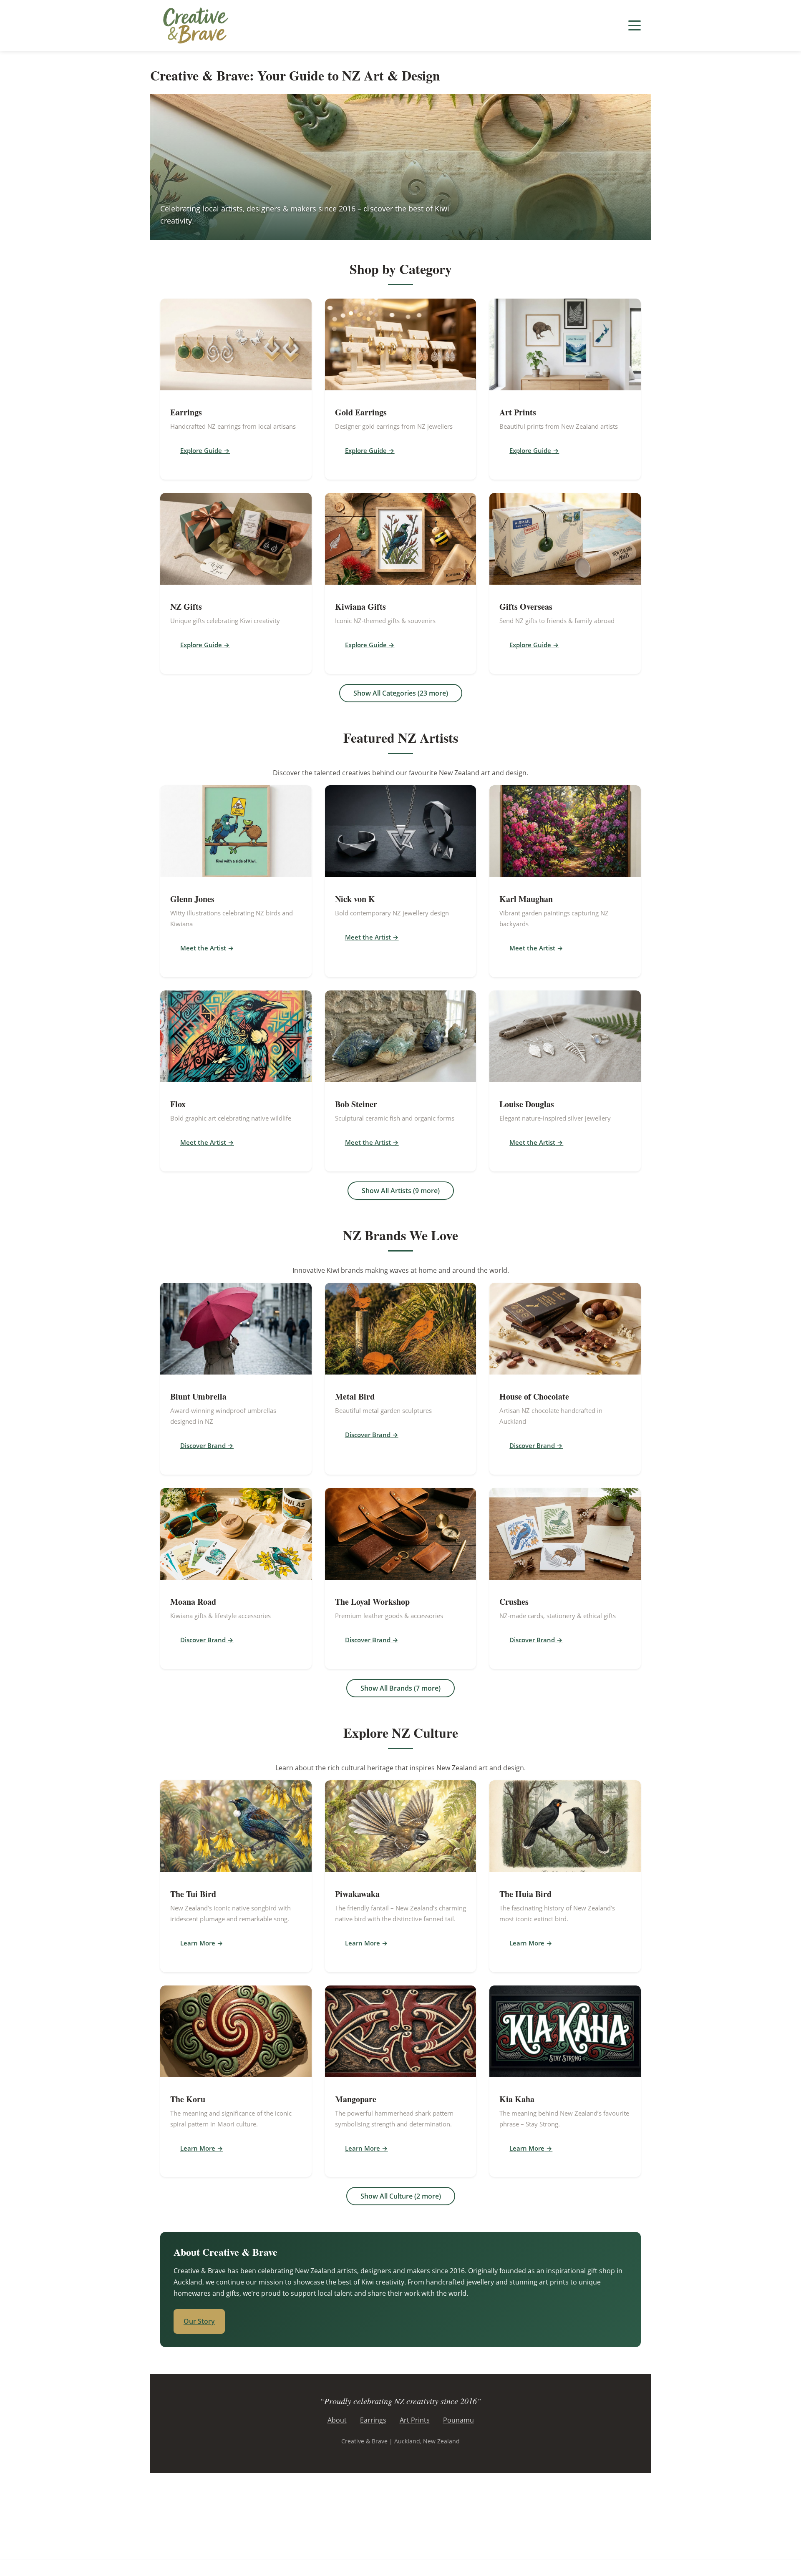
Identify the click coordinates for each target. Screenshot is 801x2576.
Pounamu (458, 2420)
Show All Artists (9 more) (401, 1191)
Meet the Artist (203, 948)
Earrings (373, 2420)
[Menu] (635, 25)
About (337, 2420)
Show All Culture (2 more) (401, 2196)
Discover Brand (203, 1445)
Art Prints (415, 2420)
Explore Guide (201, 450)
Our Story (199, 2321)
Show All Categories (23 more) (401, 693)
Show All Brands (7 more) (400, 1688)
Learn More (198, 1943)
